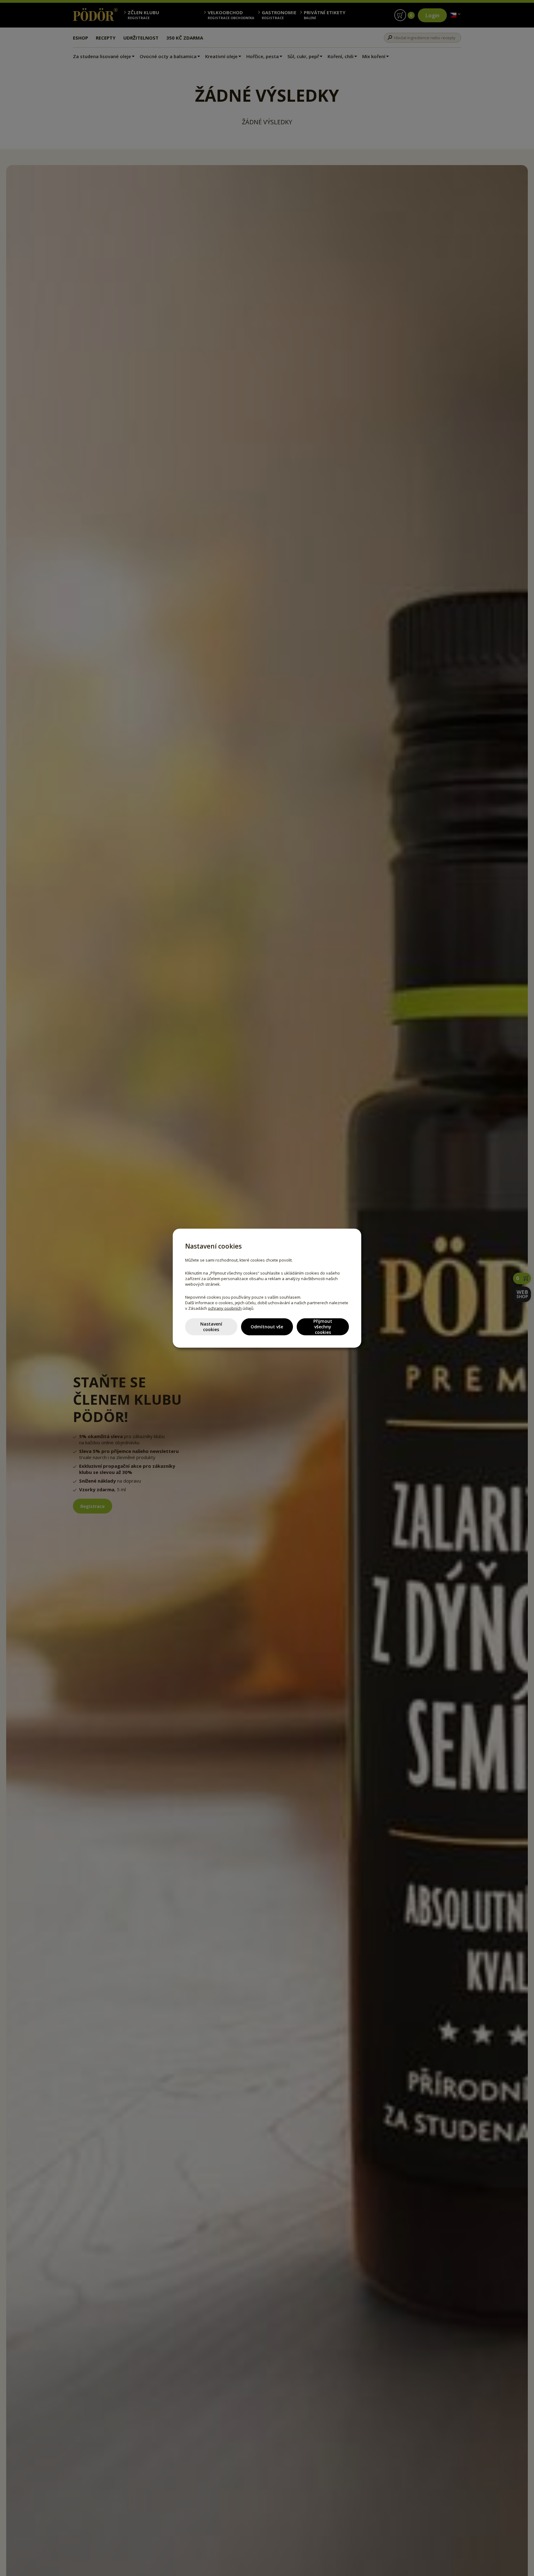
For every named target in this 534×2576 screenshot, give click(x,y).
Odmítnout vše (267, 1327)
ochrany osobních (225, 1308)
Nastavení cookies (211, 1327)
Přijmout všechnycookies (323, 1327)
